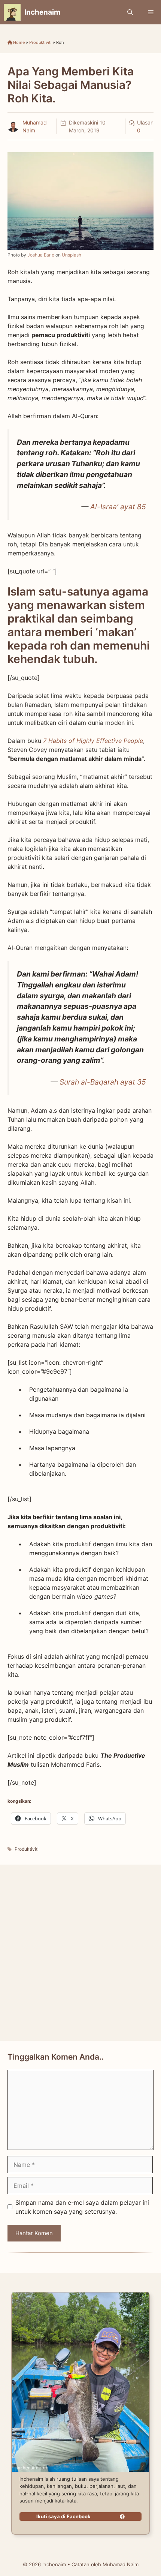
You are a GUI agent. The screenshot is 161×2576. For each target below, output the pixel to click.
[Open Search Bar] (130, 12)
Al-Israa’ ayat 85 (118, 507)
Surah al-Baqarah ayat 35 (103, 1082)
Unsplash (72, 255)
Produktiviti (40, 42)
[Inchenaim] (12, 12)
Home (18, 42)
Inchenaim (42, 12)
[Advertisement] (80, 1953)
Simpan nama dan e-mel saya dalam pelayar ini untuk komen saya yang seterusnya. (82, 2207)
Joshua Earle (41, 255)
